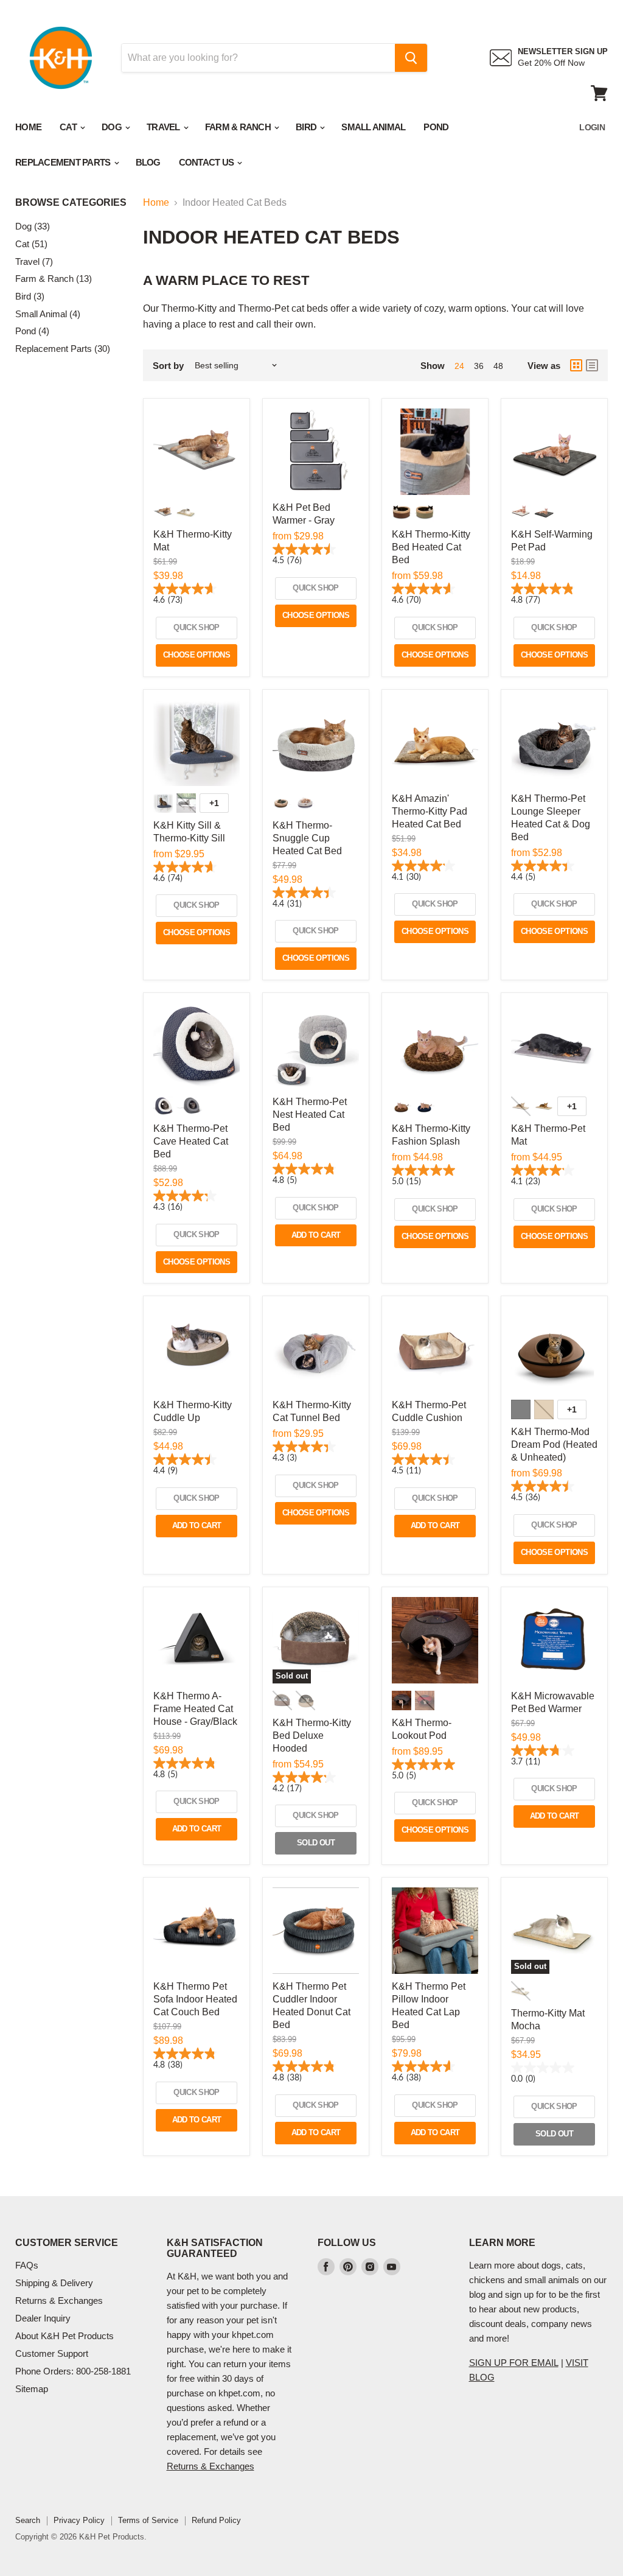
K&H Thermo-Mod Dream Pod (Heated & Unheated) (554, 1444)
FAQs (27, 2265)
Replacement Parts (64, 162)
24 (459, 366)
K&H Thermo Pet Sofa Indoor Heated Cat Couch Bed (195, 1999)
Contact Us (207, 162)
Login (592, 127)
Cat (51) (31, 244)
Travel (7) (34, 261)
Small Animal (373, 127)
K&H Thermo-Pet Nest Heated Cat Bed (310, 1114)
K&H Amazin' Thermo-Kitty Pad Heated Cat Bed (430, 811)
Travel (164, 127)
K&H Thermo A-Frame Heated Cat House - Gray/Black (195, 1709)
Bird (307, 127)
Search (28, 2520)
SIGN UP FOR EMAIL (514, 2363)
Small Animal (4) (48, 314)
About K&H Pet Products (64, 2336)
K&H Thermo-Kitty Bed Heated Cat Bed (431, 547)
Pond (436, 127)
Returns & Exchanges (59, 2301)
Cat (69, 127)
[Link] (61, 24)
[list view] (592, 365)
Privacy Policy (79, 2520)
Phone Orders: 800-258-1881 (73, 2371)
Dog (113, 127)
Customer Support (52, 2353)
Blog (148, 162)
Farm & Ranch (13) (54, 279)
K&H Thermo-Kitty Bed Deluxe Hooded (312, 1735)
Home (28, 127)
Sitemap (32, 2389)
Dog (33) (33, 226)
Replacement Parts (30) (63, 349)
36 (479, 366)
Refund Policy (216, 2520)
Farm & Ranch (239, 127)
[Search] (411, 58)
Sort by (168, 366)
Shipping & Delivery (54, 2283)
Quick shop (197, 627)
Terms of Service (148, 2520)
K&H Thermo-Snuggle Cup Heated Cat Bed (307, 838)
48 (498, 366)
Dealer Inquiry (43, 2318)
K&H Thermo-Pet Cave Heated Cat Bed (191, 1141)
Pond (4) (32, 331)
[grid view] (576, 365)
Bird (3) (30, 296)
